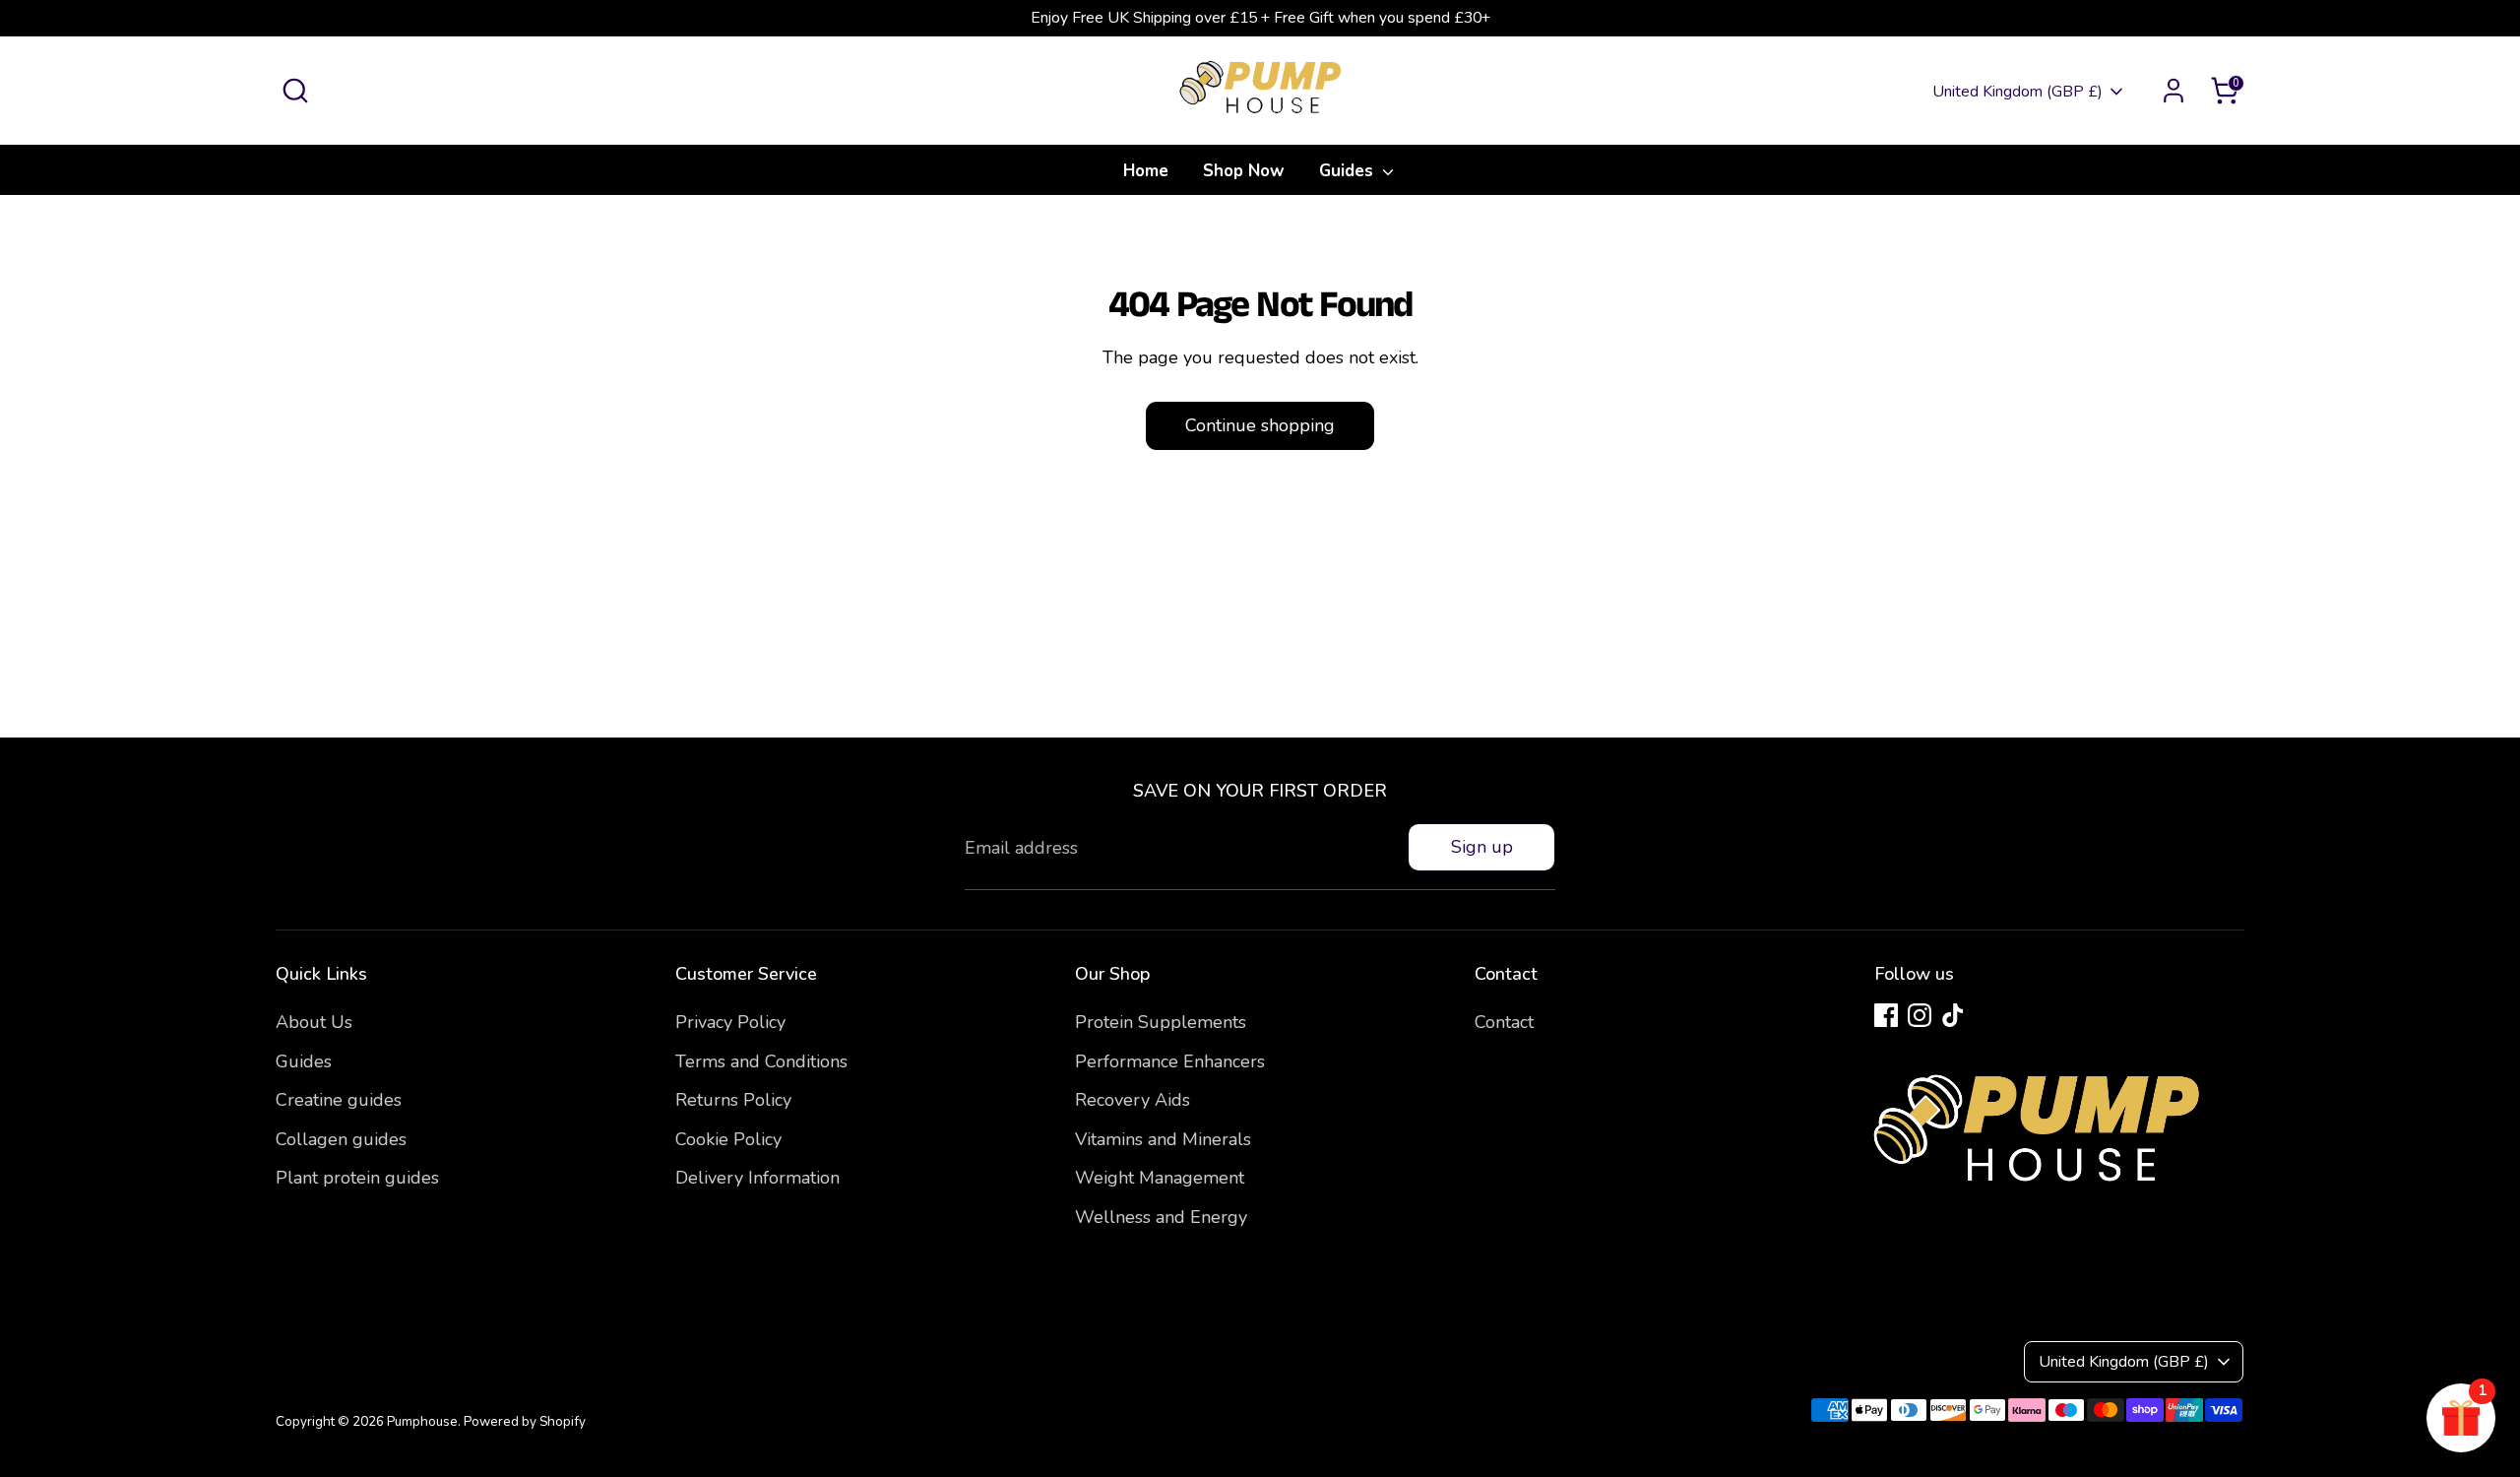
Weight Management (1160, 1178)
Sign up (1482, 847)
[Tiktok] (1953, 1015)
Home (1146, 171)
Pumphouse (422, 1421)
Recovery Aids (1133, 1100)
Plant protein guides (357, 1178)
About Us (314, 1022)
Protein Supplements (1161, 1022)
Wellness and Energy (1161, 1217)
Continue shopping (1260, 425)
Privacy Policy (730, 1022)
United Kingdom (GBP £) (2017, 92)
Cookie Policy (728, 1139)
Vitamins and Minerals (1163, 1139)
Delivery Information (757, 1178)
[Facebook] (1886, 1015)
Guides (1349, 171)
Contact (1504, 1022)
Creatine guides (339, 1100)
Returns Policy (733, 1100)
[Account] (2173, 91)
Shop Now (1244, 171)
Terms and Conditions (761, 1061)
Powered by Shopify (525, 1421)
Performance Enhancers (1170, 1061)
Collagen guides (341, 1139)
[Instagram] (1920, 1015)
